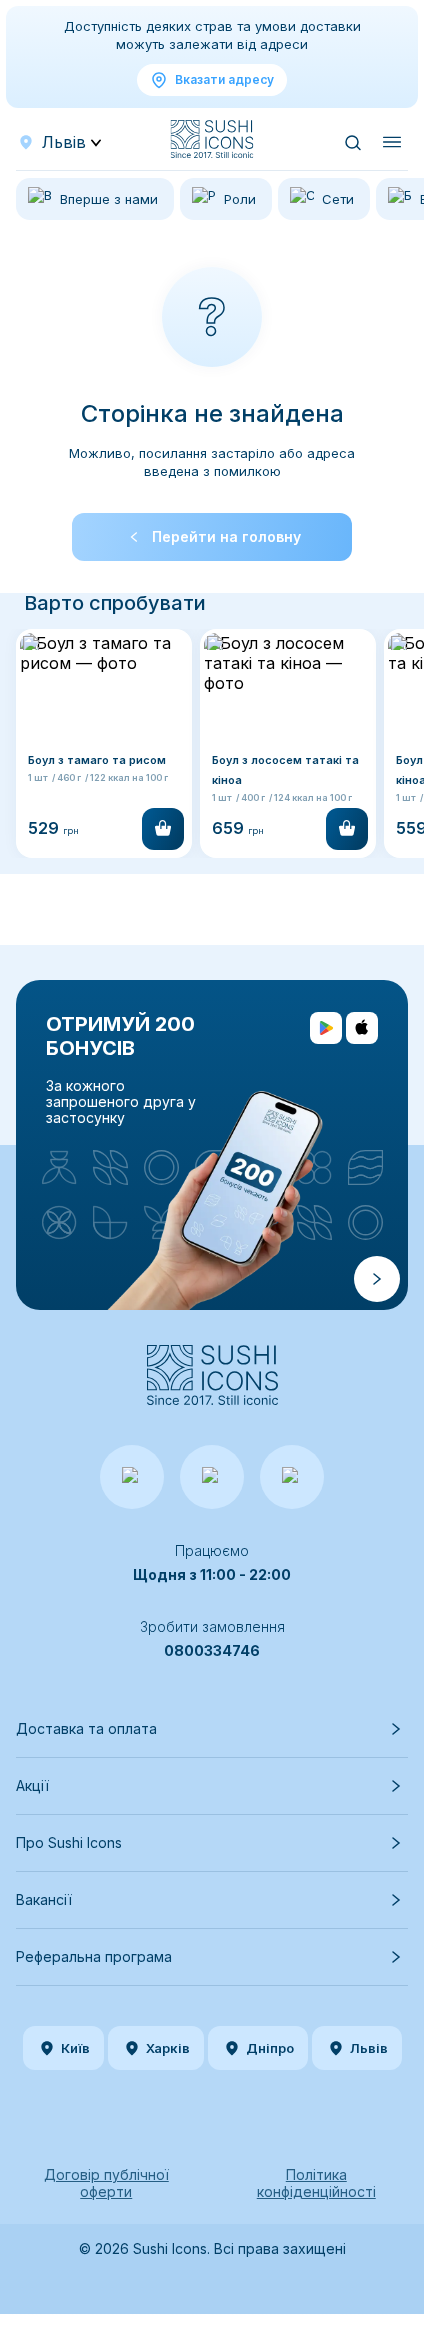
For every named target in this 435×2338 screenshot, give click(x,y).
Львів (369, 2048)
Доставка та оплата (86, 1728)
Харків (168, 2048)
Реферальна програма (94, 1956)
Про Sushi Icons (69, 1842)
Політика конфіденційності (316, 2183)
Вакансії (44, 1899)
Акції (32, 1785)
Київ (75, 2048)
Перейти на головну (226, 536)
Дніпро (270, 2048)
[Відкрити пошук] (352, 142)
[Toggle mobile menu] (392, 142)
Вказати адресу (224, 79)
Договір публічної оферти (106, 2183)
